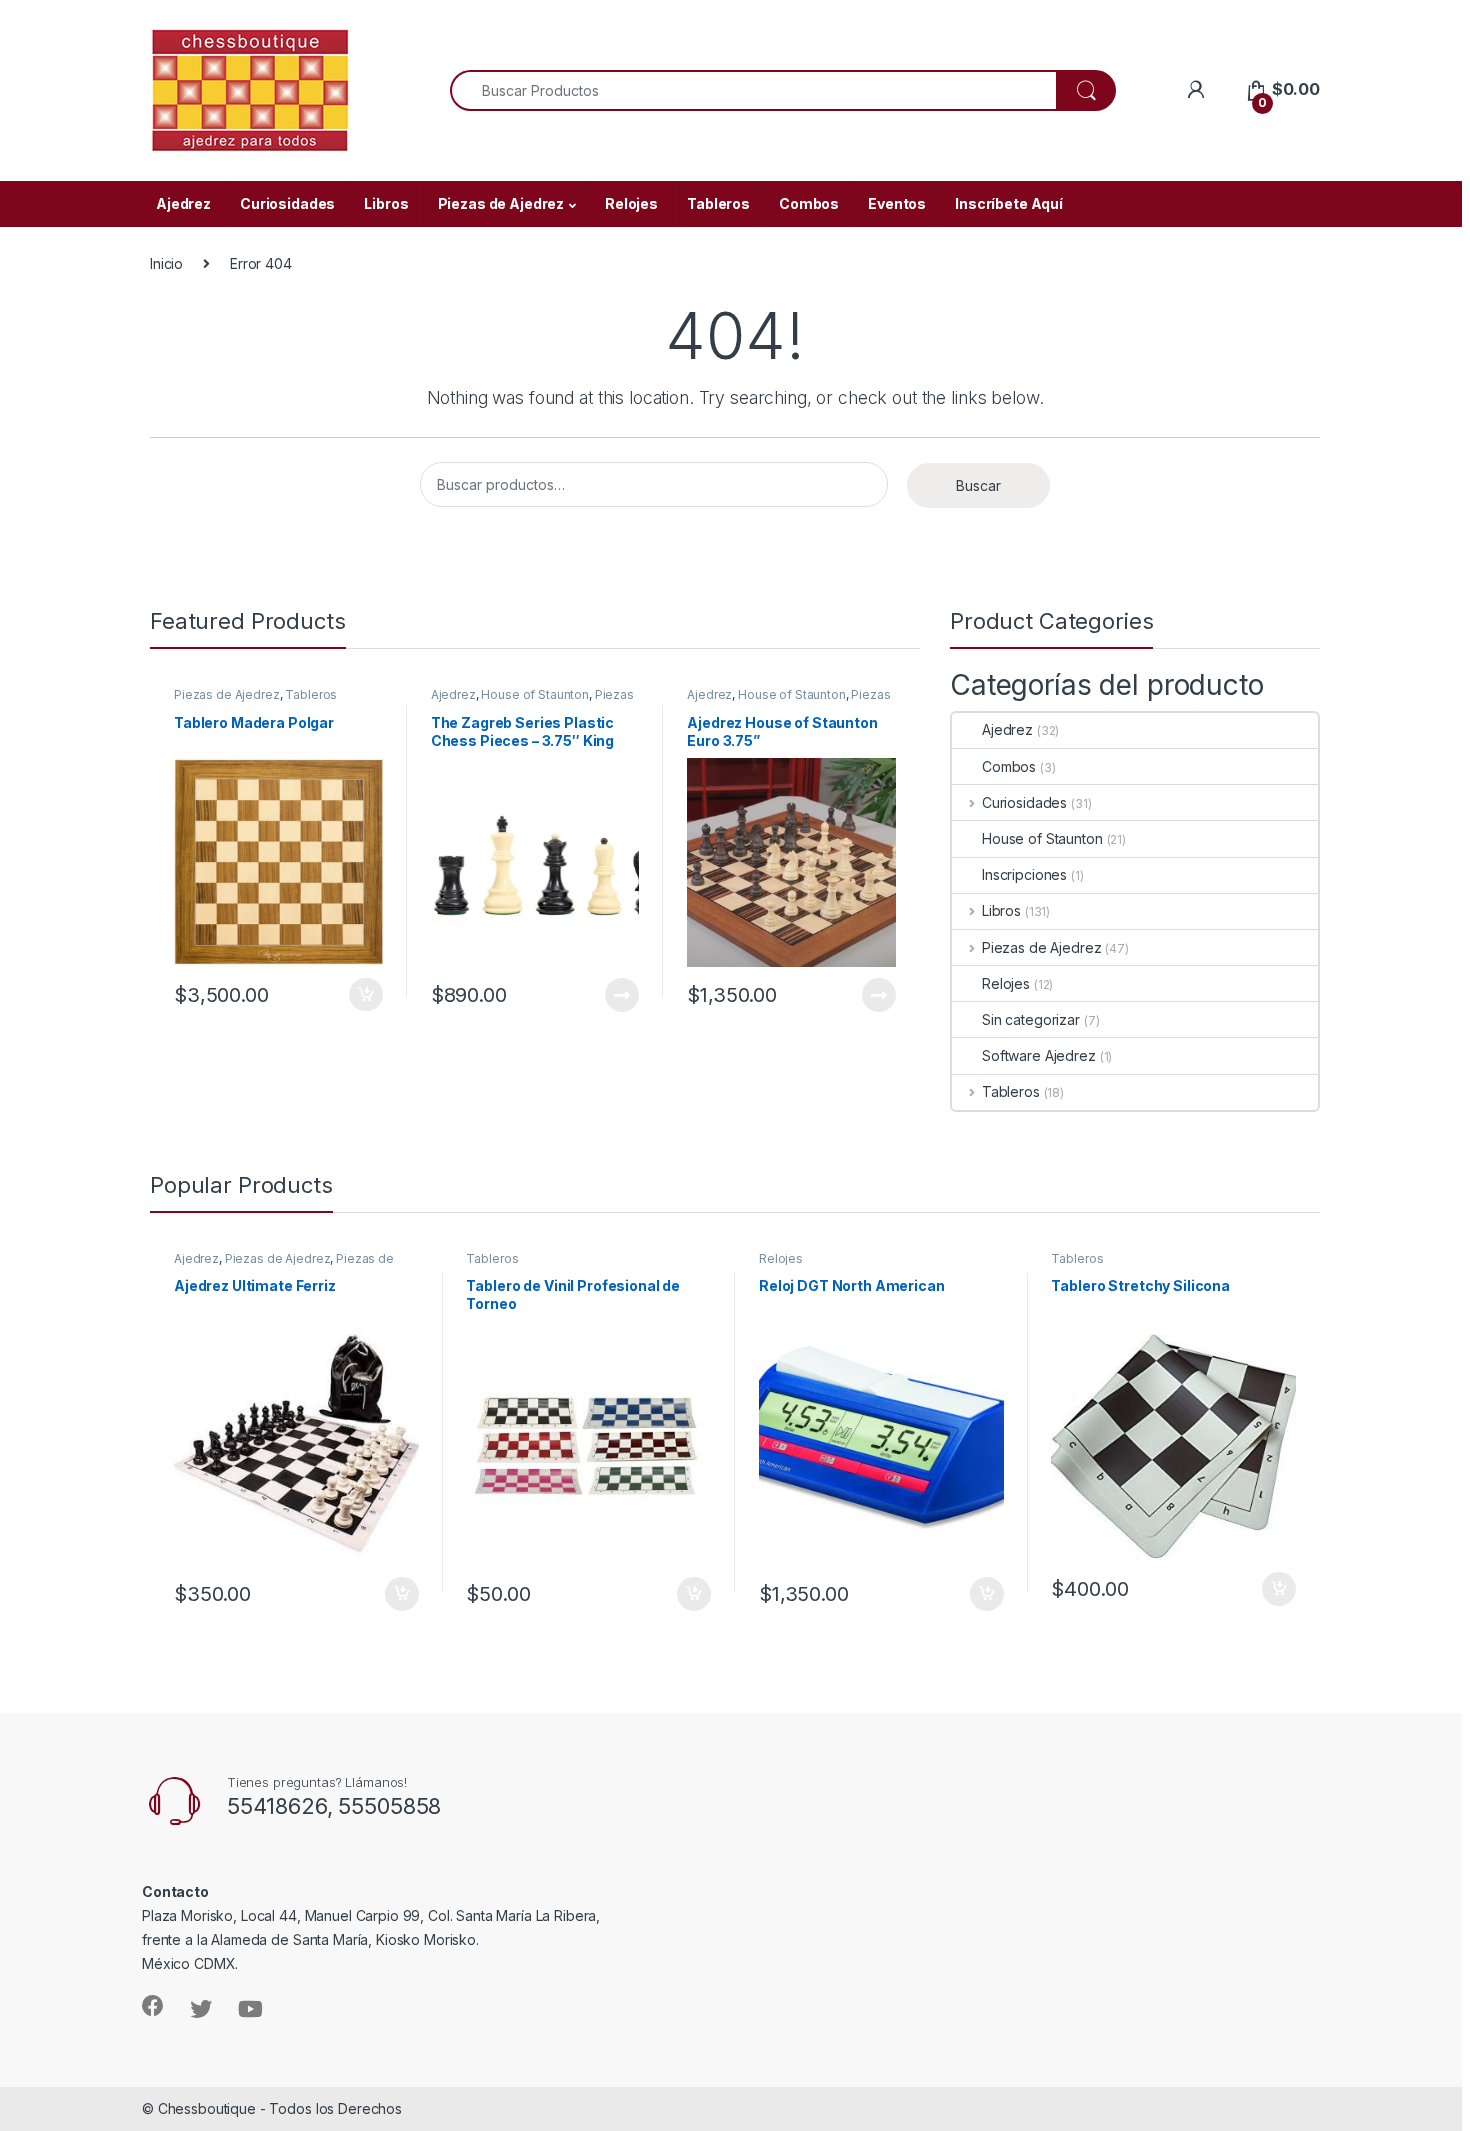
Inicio (166, 263)
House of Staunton (535, 694)
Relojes (631, 203)
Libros (386, 203)
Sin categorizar (1031, 1019)
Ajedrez (183, 203)
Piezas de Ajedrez (501, 203)
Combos (809, 203)
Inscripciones (1024, 874)
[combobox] (753, 90)
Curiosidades (287, 203)
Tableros (718, 203)
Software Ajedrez (1039, 1055)
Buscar (978, 485)
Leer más (622, 995)
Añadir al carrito (362, 995)
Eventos (897, 203)
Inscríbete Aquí (1009, 203)
